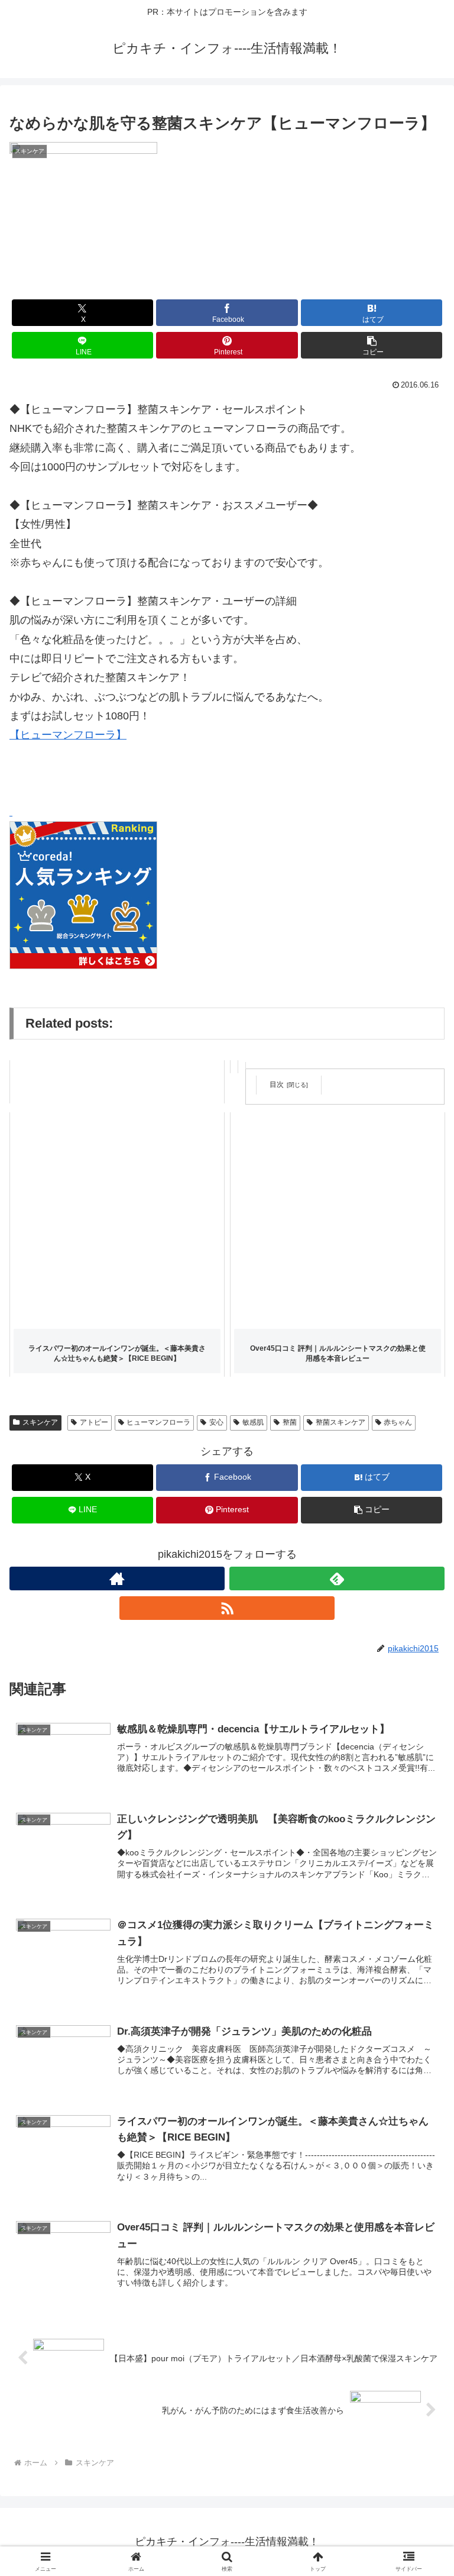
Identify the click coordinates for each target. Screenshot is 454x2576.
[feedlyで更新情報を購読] (337, 1578)
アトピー (94, 1422)
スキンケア (40, 1422)
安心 (216, 1422)
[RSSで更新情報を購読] (227, 1608)
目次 (277, 1084)
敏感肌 (253, 1422)
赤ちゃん (398, 1422)
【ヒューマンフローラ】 (68, 735)
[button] (372, 345)
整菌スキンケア (340, 1422)
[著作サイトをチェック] (117, 1578)
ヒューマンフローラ (158, 1422)
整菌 (290, 1422)
